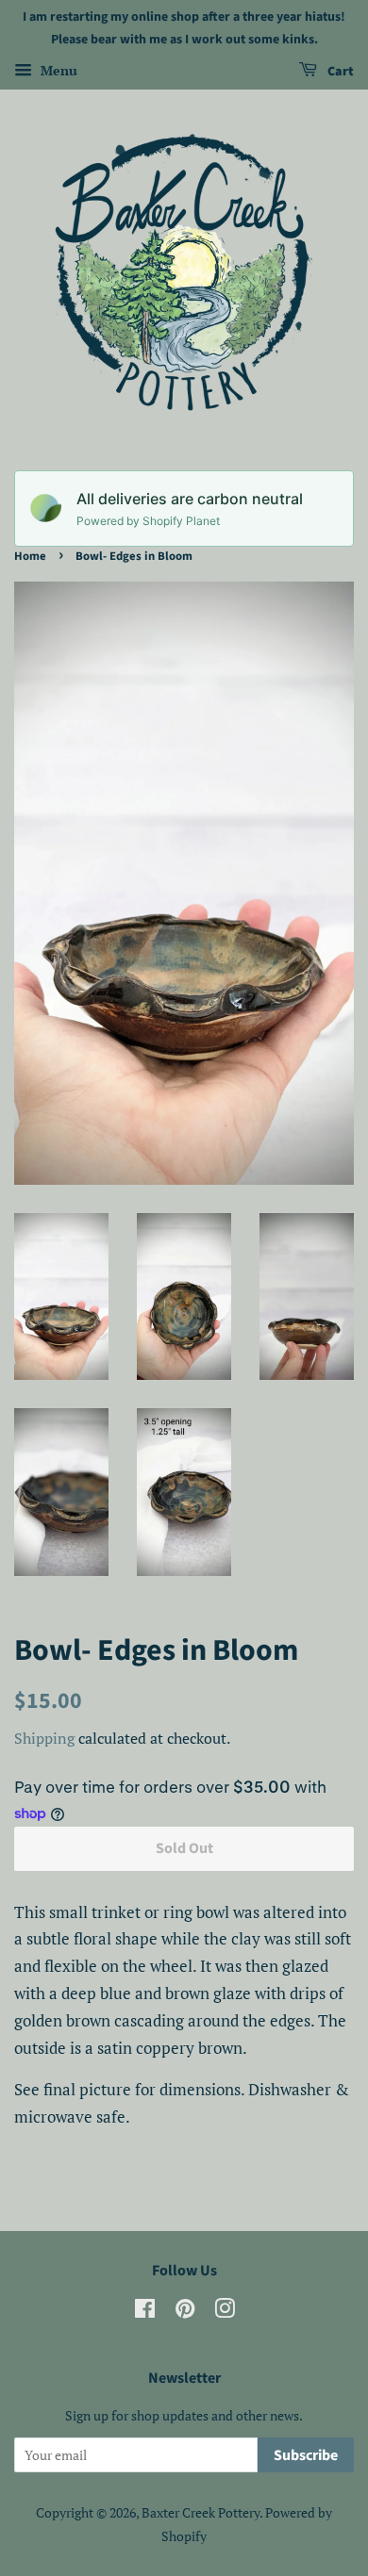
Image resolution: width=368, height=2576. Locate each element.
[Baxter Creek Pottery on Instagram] (225, 2312)
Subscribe (306, 2455)
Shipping (44, 1738)
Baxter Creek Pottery (201, 2512)
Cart (339, 72)
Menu (57, 70)
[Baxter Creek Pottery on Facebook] (145, 2312)
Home (30, 556)
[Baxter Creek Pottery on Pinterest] (185, 2312)
